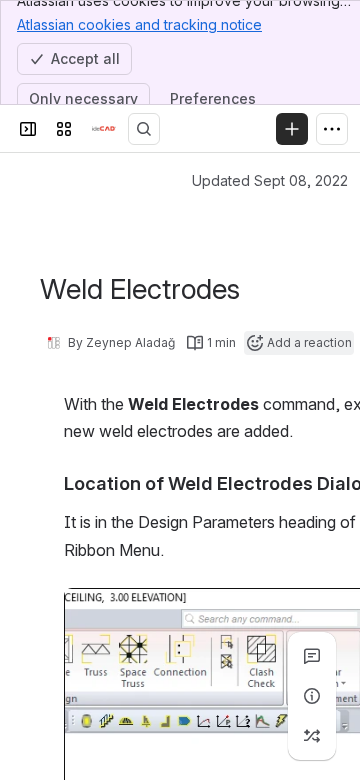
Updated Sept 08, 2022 (270, 180)
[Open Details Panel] (312, 696)
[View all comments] (312, 656)
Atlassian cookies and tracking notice (139, 24)
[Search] (144, 129)
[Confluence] (104, 129)
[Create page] (312, 736)
